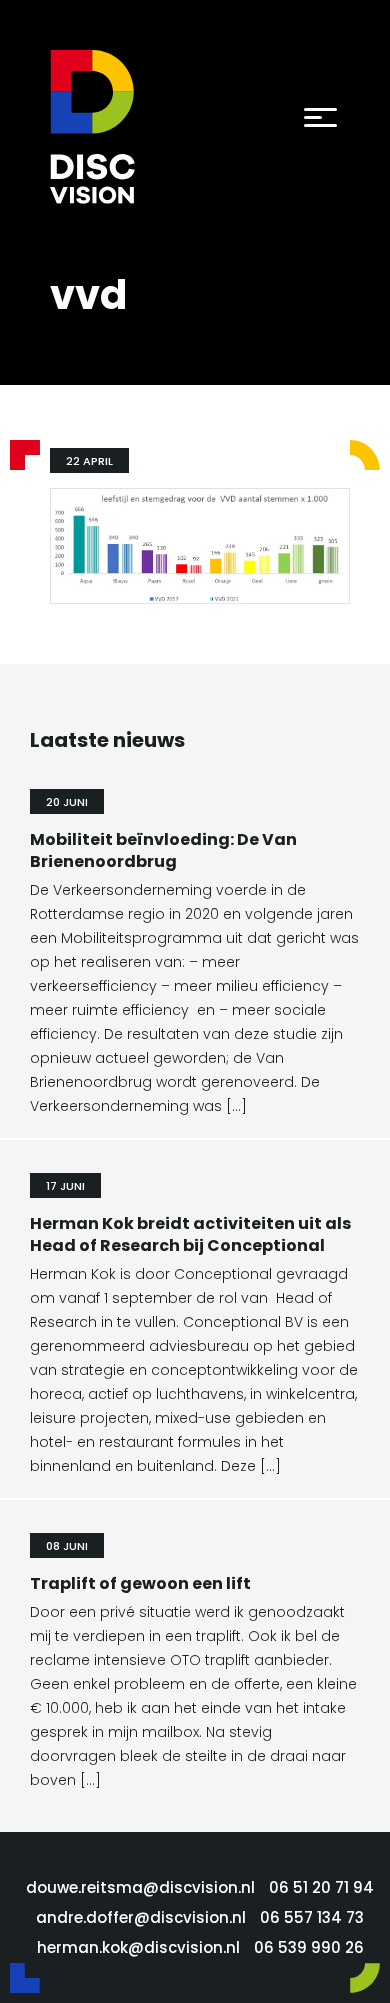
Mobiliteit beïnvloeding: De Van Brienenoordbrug (163, 850)
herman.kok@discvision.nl (138, 1947)
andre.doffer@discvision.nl (141, 1917)
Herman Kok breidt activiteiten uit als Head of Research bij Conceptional (190, 1234)
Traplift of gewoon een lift (140, 1583)
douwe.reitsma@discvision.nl (140, 1887)
